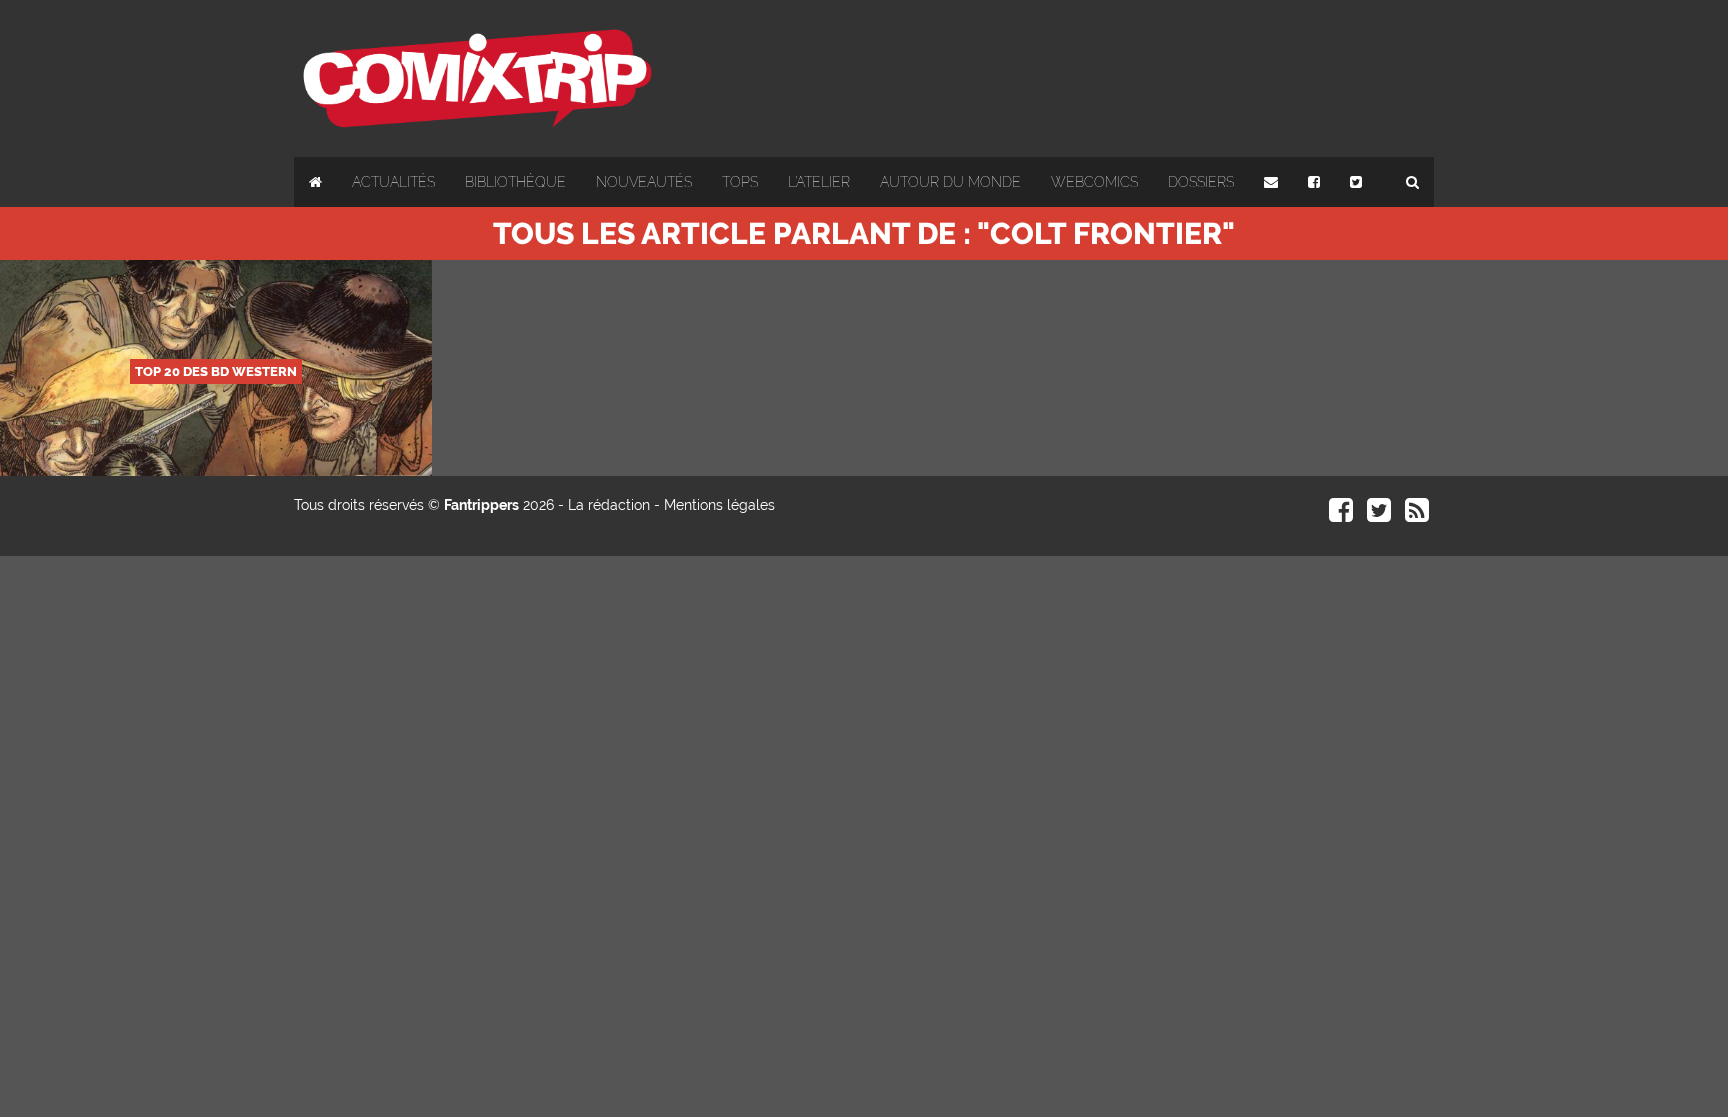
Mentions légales (719, 505)
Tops (740, 182)
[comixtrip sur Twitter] (1379, 515)
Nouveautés (644, 182)
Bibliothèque (515, 182)
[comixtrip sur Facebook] (1341, 515)
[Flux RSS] (1417, 515)
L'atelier (819, 182)
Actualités (393, 182)
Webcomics (1094, 182)
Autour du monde (950, 182)
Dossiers (1201, 182)
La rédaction (609, 505)
